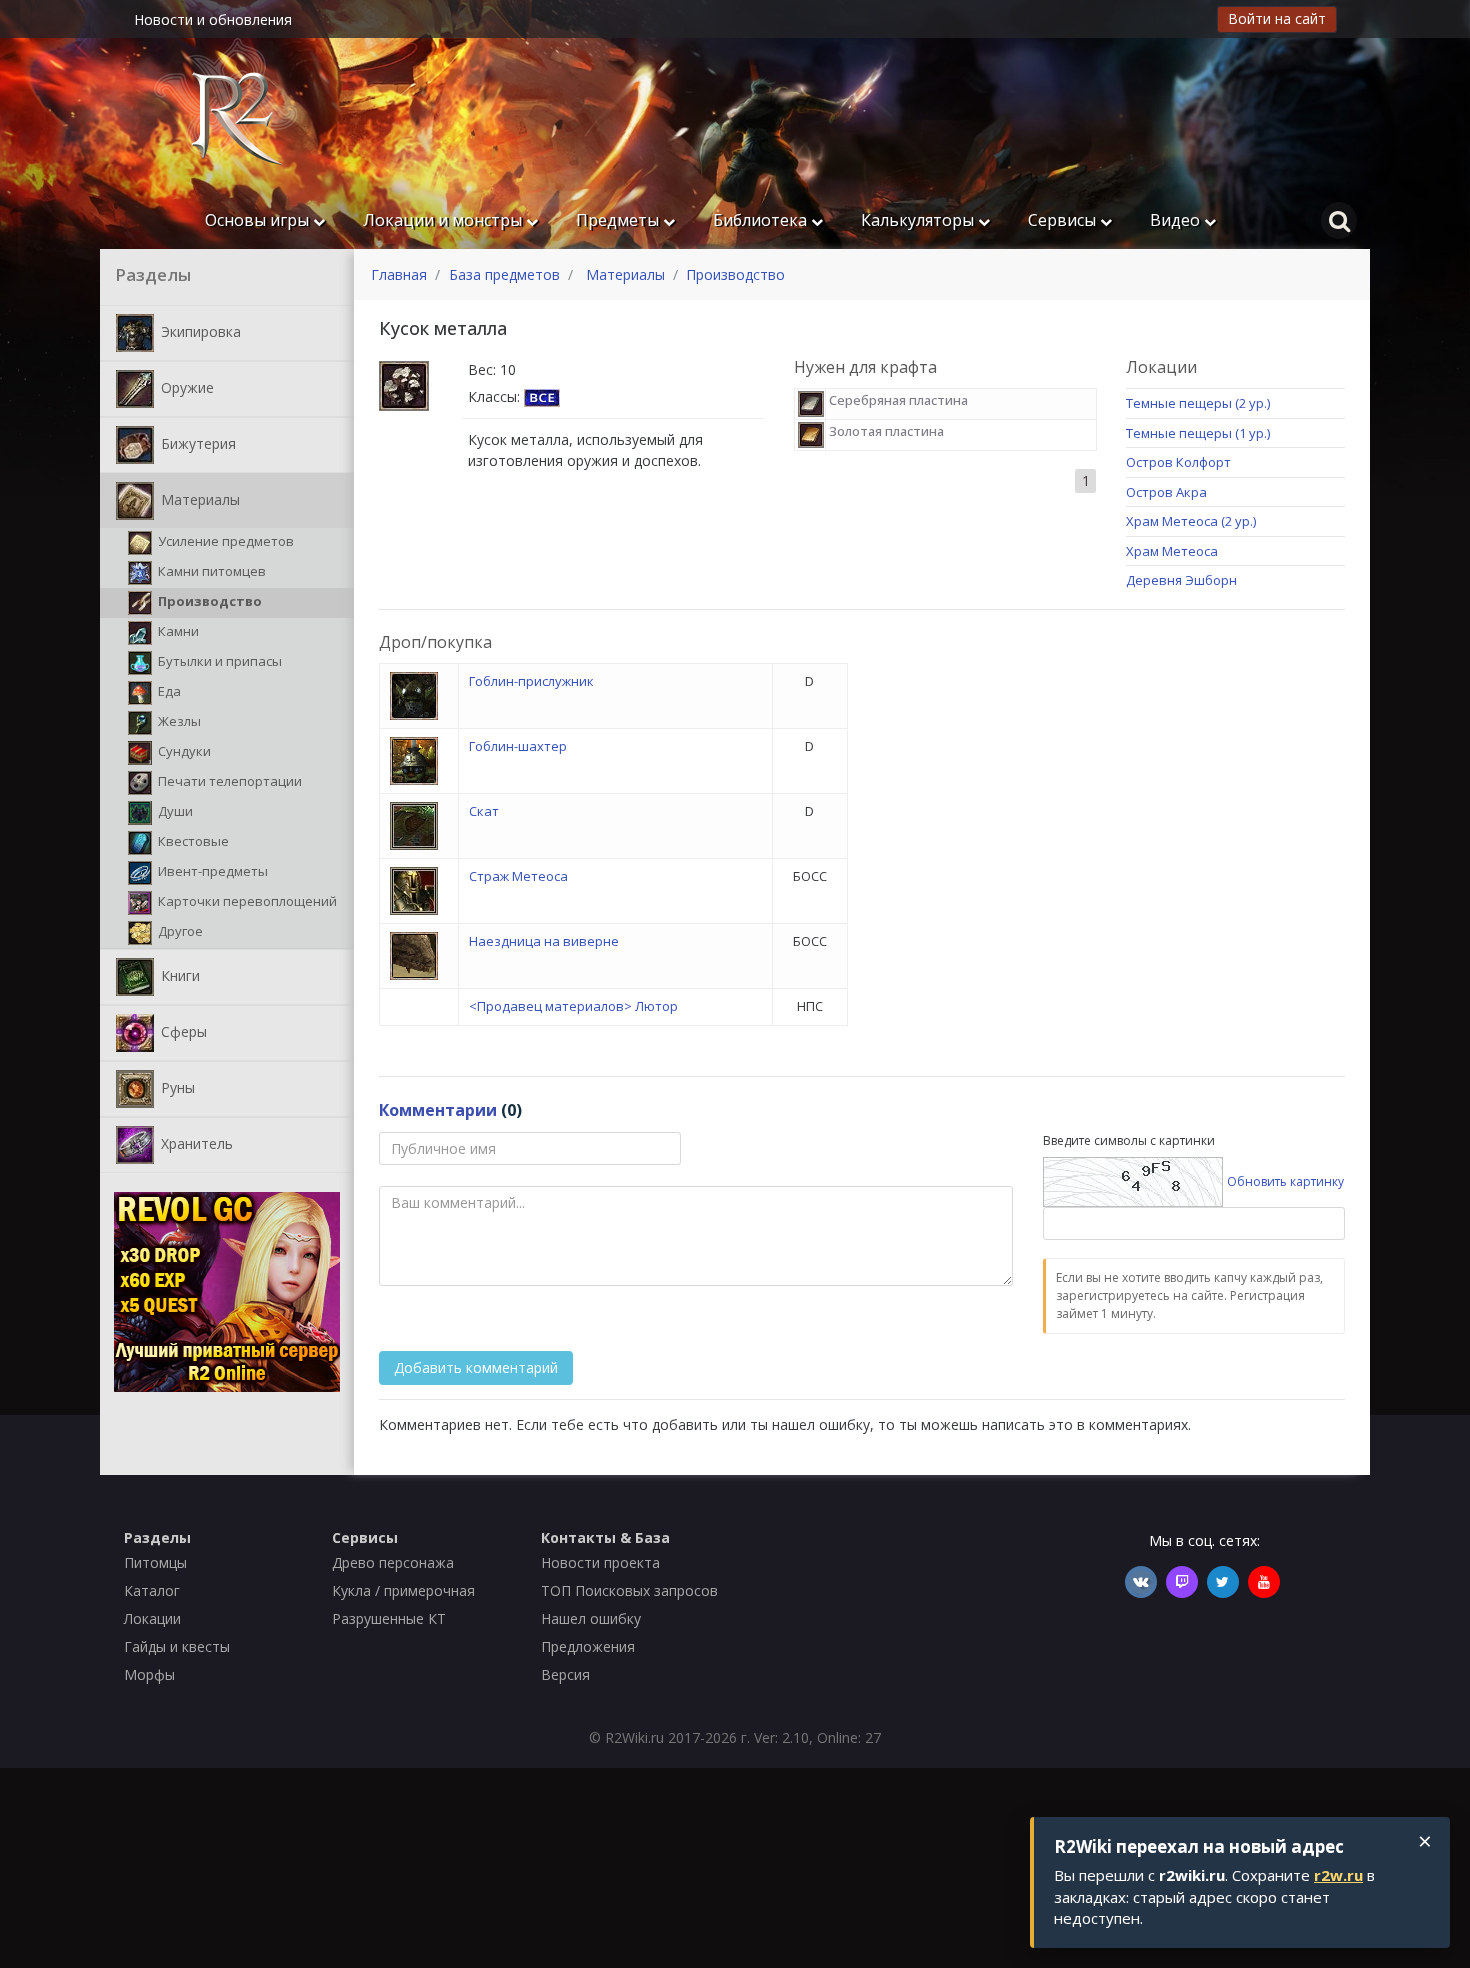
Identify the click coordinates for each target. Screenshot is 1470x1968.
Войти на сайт (1277, 18)
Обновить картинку (1285, 1180)
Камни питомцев (210, 571)
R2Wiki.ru (634, 1737)
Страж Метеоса (518, 876)
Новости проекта (600, 1562)
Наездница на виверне (544, 941)
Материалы (198, 498)
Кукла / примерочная (403, 1590)
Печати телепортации (228, 781)
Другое (179, 931)
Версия (565, 1674)
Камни (177, 631)
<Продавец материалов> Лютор (573, 1006)
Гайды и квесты (177, 1646)
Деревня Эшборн (1181, 580)
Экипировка (199, 330)
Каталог (152, 1590)
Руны (176, 1086)
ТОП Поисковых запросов (629, 1590)
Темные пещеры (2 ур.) (1198, 403)
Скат (484, 811)
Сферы (182, 1030)
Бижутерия (196, 442)
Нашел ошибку (591, 1618)
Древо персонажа (393, 1562)
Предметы (619, 220)
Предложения (588, 1646)
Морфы (149, 1674)
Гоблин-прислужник (531, 681)
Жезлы (178, 721)
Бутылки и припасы (218, 661)
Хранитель (195, 1142)
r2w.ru (1338, 1875)
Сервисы (1064, 220)
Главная (399, 274)
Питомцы (155, 1562)
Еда (168, 691)
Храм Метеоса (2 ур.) (1191, 521)
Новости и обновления (213, 19)
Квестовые (192, 841)
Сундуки (183, 751)
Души (174, 811)
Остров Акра (1166, 492)
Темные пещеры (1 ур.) (1198, 433)
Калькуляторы (919, 220)
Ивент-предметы (211, 871)
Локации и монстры (444, 220)
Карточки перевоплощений (246, 901)
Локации (152, 1618)
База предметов (504, 274)
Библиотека (762, 220)
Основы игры (259, 220)
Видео (1177, 220)
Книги (178, 974)
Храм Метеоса (1172, 551)
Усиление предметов (224, 541)
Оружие (185, 386)
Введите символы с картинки (1129, 1140)
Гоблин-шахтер (518, 746)
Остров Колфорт (1178, 462)
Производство (208, 601)
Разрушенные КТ (389, 1618)
